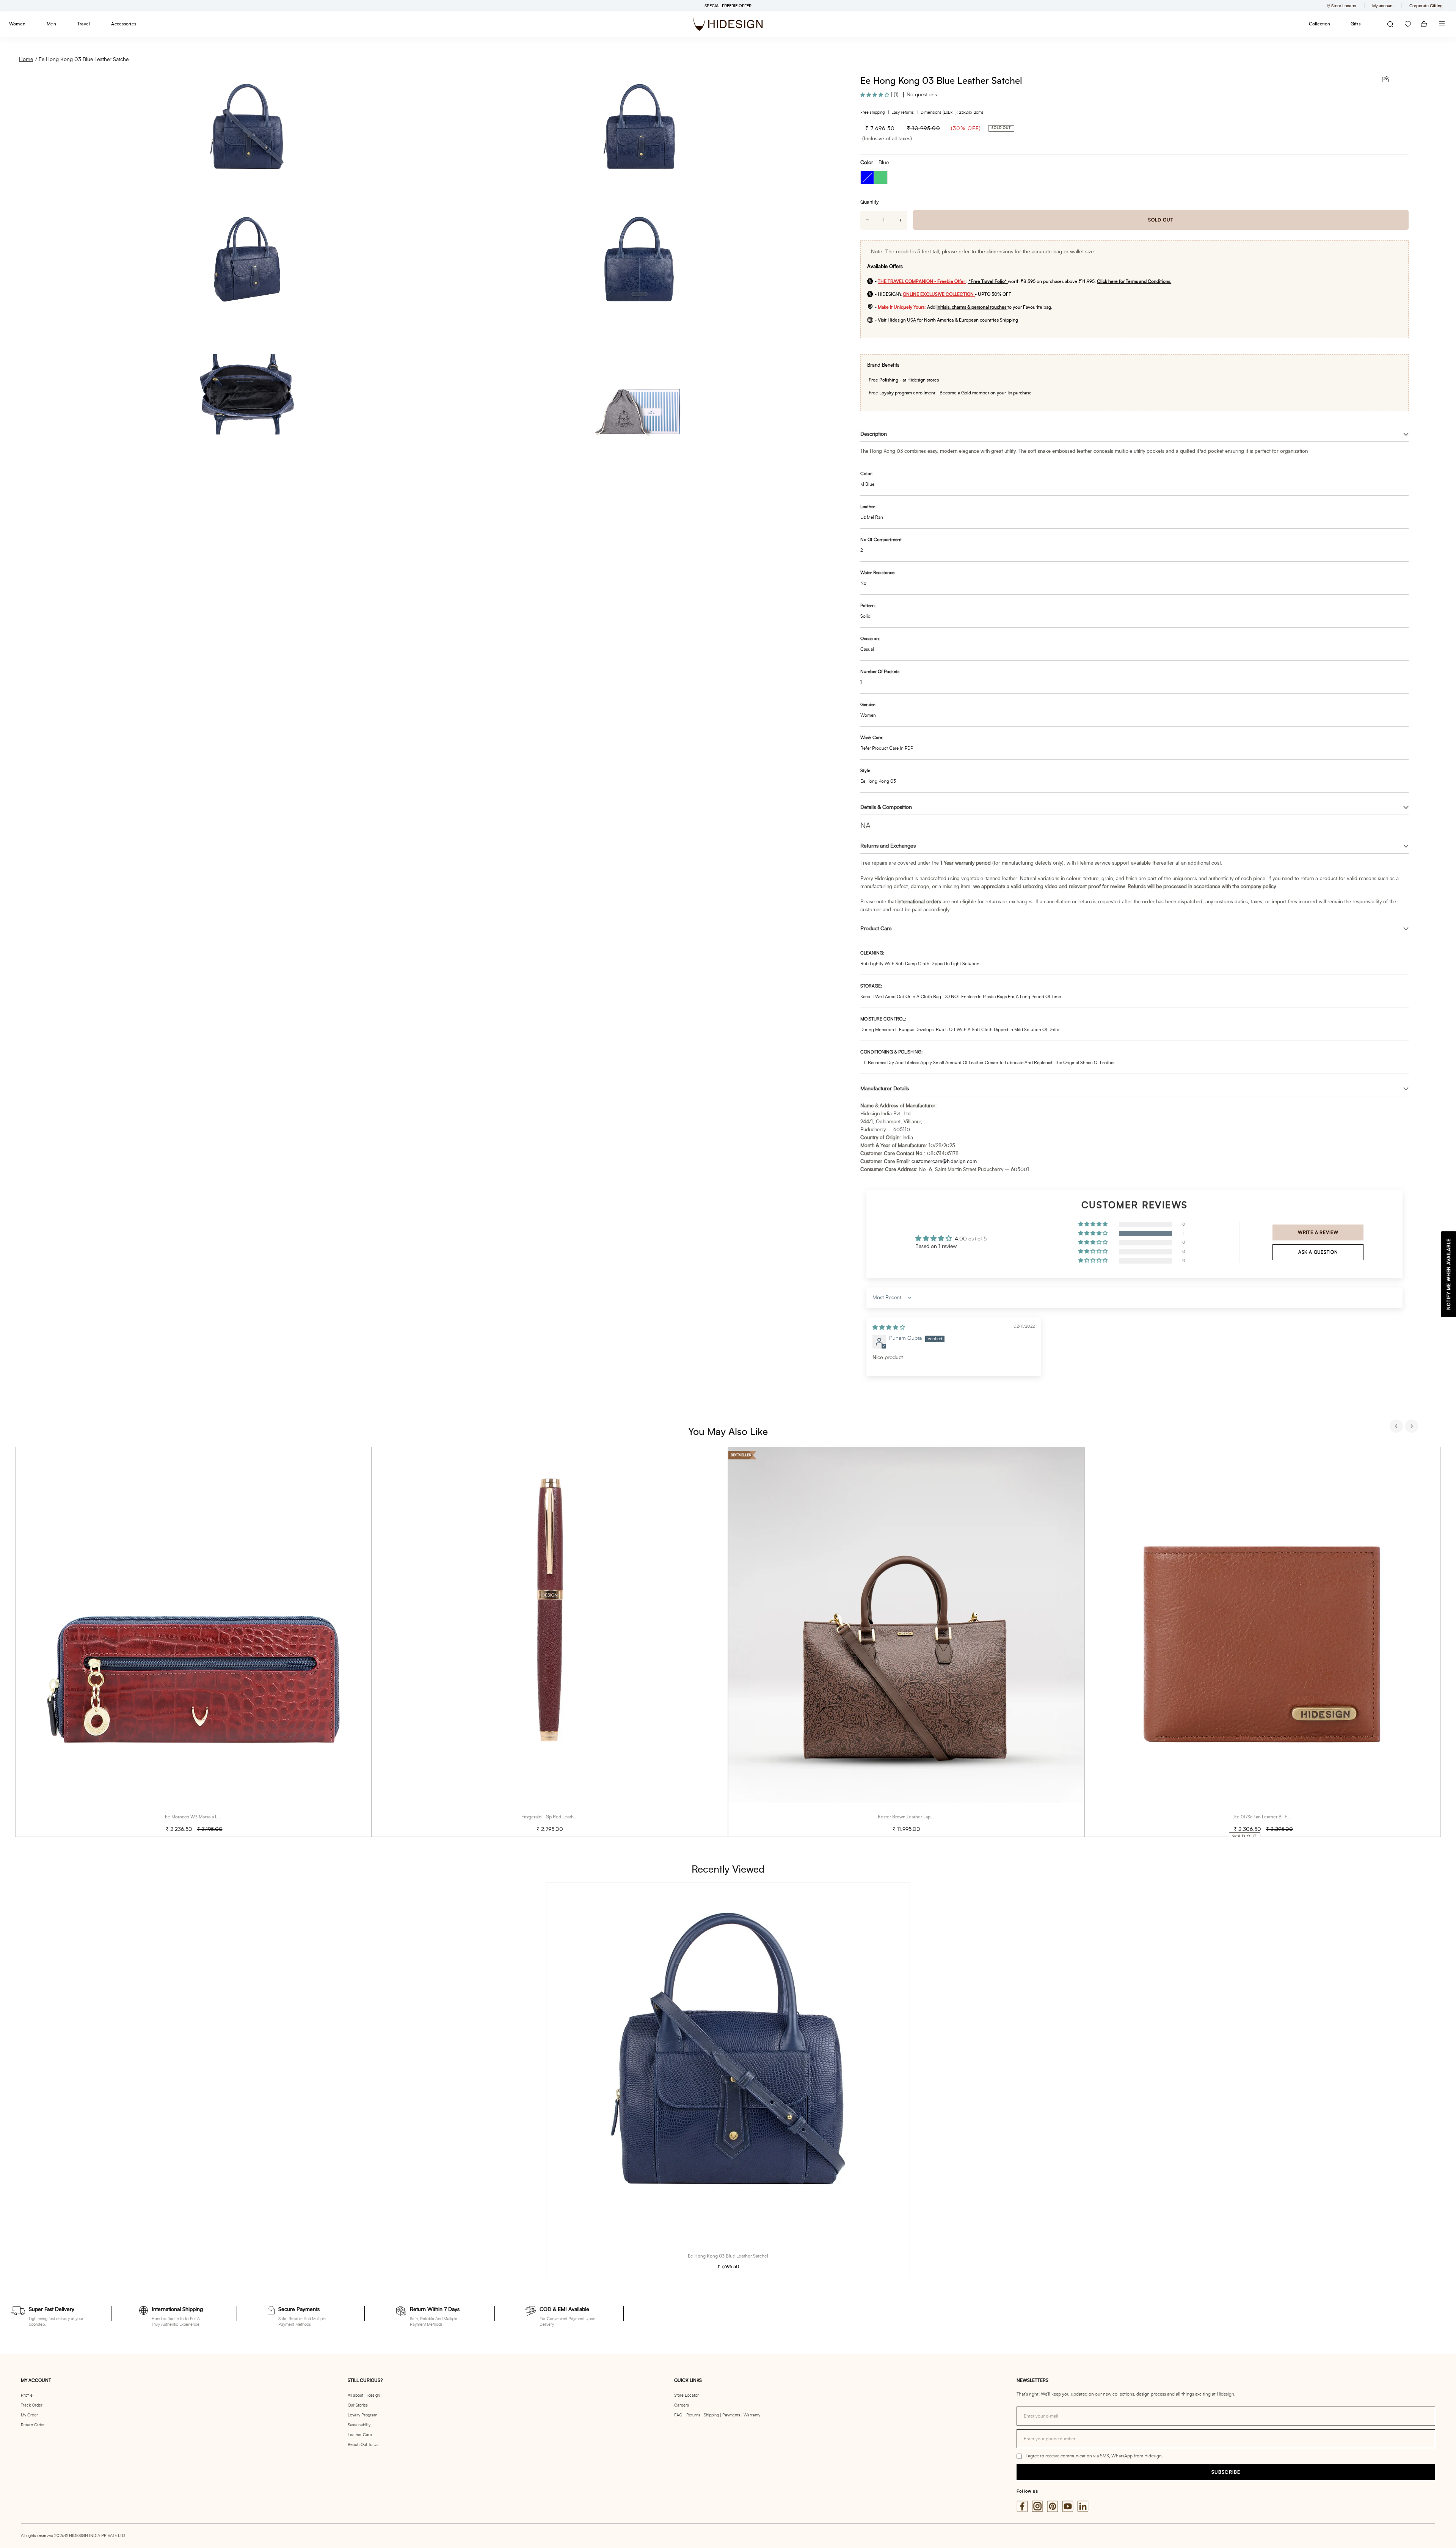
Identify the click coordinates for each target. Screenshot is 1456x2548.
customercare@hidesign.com (944, 1162)
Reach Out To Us (363, 2445)
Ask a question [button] (1318, 1252)
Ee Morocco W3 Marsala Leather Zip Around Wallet (217, 1817)
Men (51, 24)
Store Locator (686, 2395)
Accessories (124, 24)
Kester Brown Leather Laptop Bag (912, 1817)
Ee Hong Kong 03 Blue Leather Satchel (84, 60)
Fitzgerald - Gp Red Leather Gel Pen (559, 1817)
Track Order (32, 2405)
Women (17, 24)
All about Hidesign (364, 2395)
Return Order (33, 2425)
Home (26, 60)
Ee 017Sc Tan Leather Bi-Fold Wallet (1271, 1817)
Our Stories (358, 2405)
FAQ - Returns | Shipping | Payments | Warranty (717, 2415)
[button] (875, 95)
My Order (29, 2415)
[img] (889, 1328)
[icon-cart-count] (1424, 24)
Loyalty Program (362, 2415)
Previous (1397, 1427)
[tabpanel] (193, 1642)
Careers (682, 2405)
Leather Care (360, 2435)
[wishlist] (1408, 24)
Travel (84, 24)
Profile (27, 2395)
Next (1412, 1427)
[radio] (867, 177)
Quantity (869, 202)
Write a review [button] (1318, 1232)
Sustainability (359, 2425)
